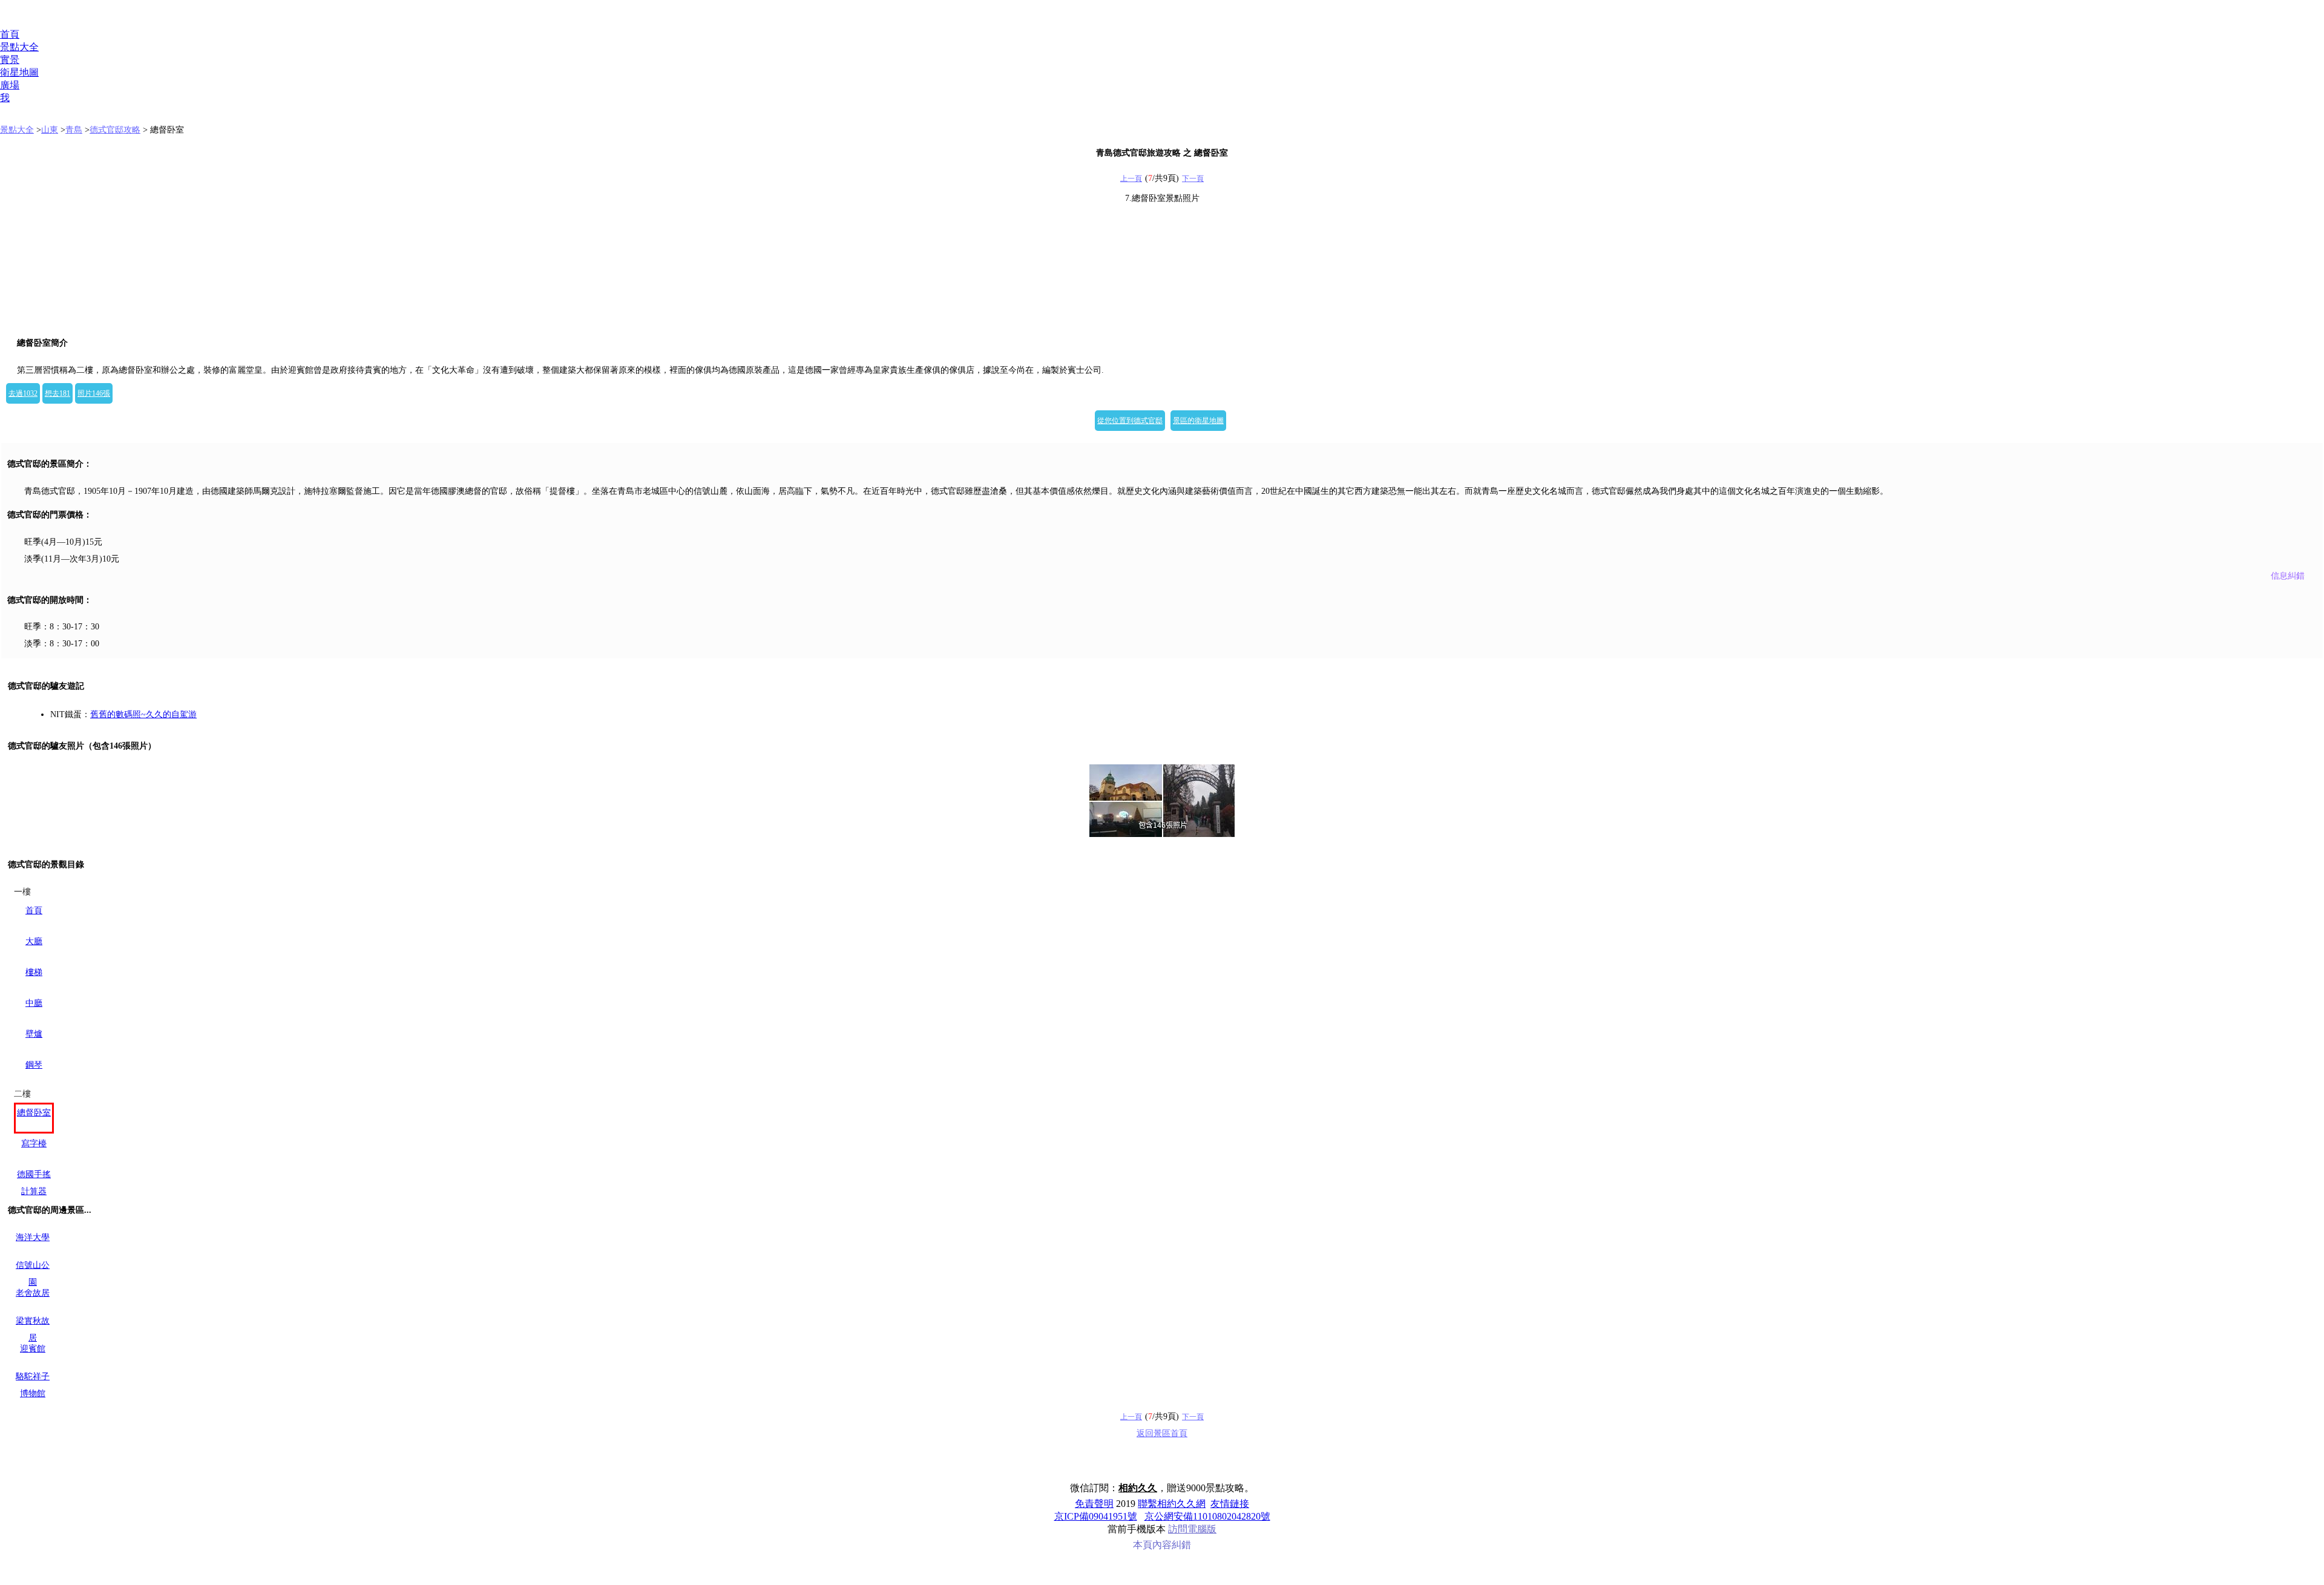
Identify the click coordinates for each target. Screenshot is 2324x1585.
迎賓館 (33, 1349)
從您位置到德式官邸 (1130, 421)
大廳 (34, 941)
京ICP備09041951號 (1096, 1516)
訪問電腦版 (1192, 1529)
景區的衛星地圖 (1198, 421)
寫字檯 (34, 1144)
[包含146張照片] (1162, 801)
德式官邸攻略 (115, 130)
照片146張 (94, 393)
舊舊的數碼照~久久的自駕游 (143, 714)
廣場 (10, 85)
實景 (10, 60)
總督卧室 (34, 1113)
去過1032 (23, 393)
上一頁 (1131, 179)
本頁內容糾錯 (1162, 1545)
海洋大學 (33, 1237)
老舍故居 (33, 1293)
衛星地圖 (19, 72)
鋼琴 (34, 1065)
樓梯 (34, 972)
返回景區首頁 (1162, 1433)
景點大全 (19, 47)
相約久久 (1138, 1488)
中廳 (34, 1003)
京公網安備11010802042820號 (1207, 1516)
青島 (74, 130)
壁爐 (34, 1034)
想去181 (57, 393)
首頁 (10, 34)
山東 (50, 130)
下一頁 (1193, 179)
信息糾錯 (2288, 576)
